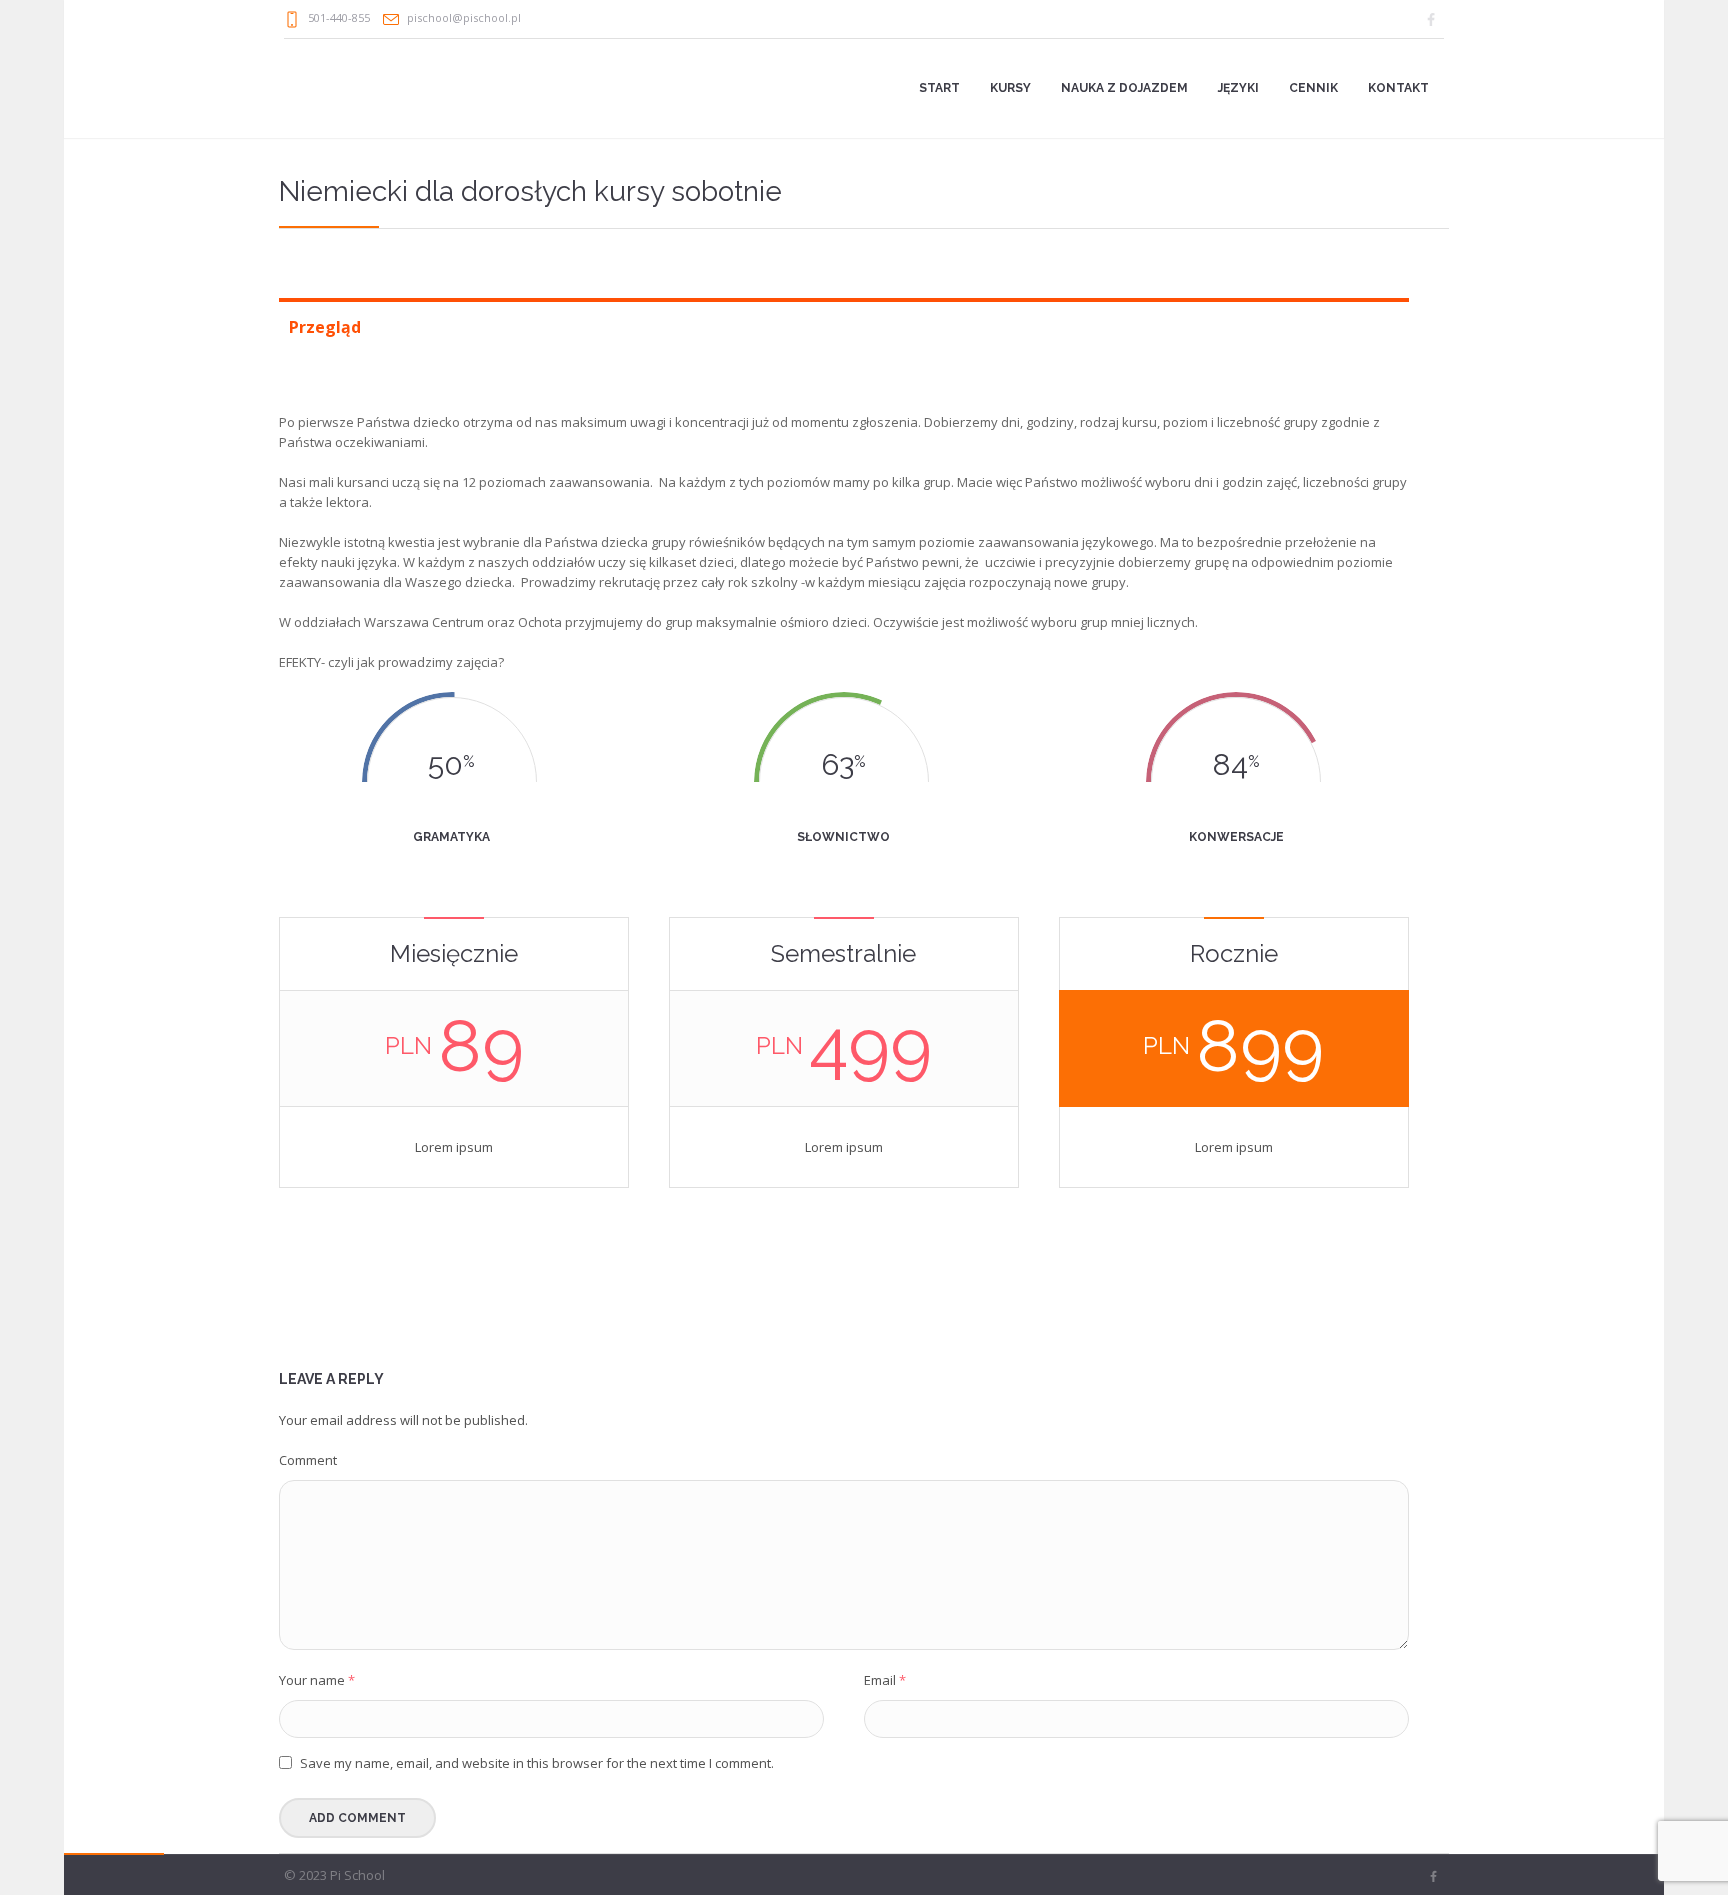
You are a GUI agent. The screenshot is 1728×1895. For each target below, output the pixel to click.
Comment (308, 1460)
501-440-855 (339, 17)
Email (885, 1680)
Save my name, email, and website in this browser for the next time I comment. (537, 1763)
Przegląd (325, 327)
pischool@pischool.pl (464, 17)
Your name (317, 1680)
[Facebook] (1431, 20)
